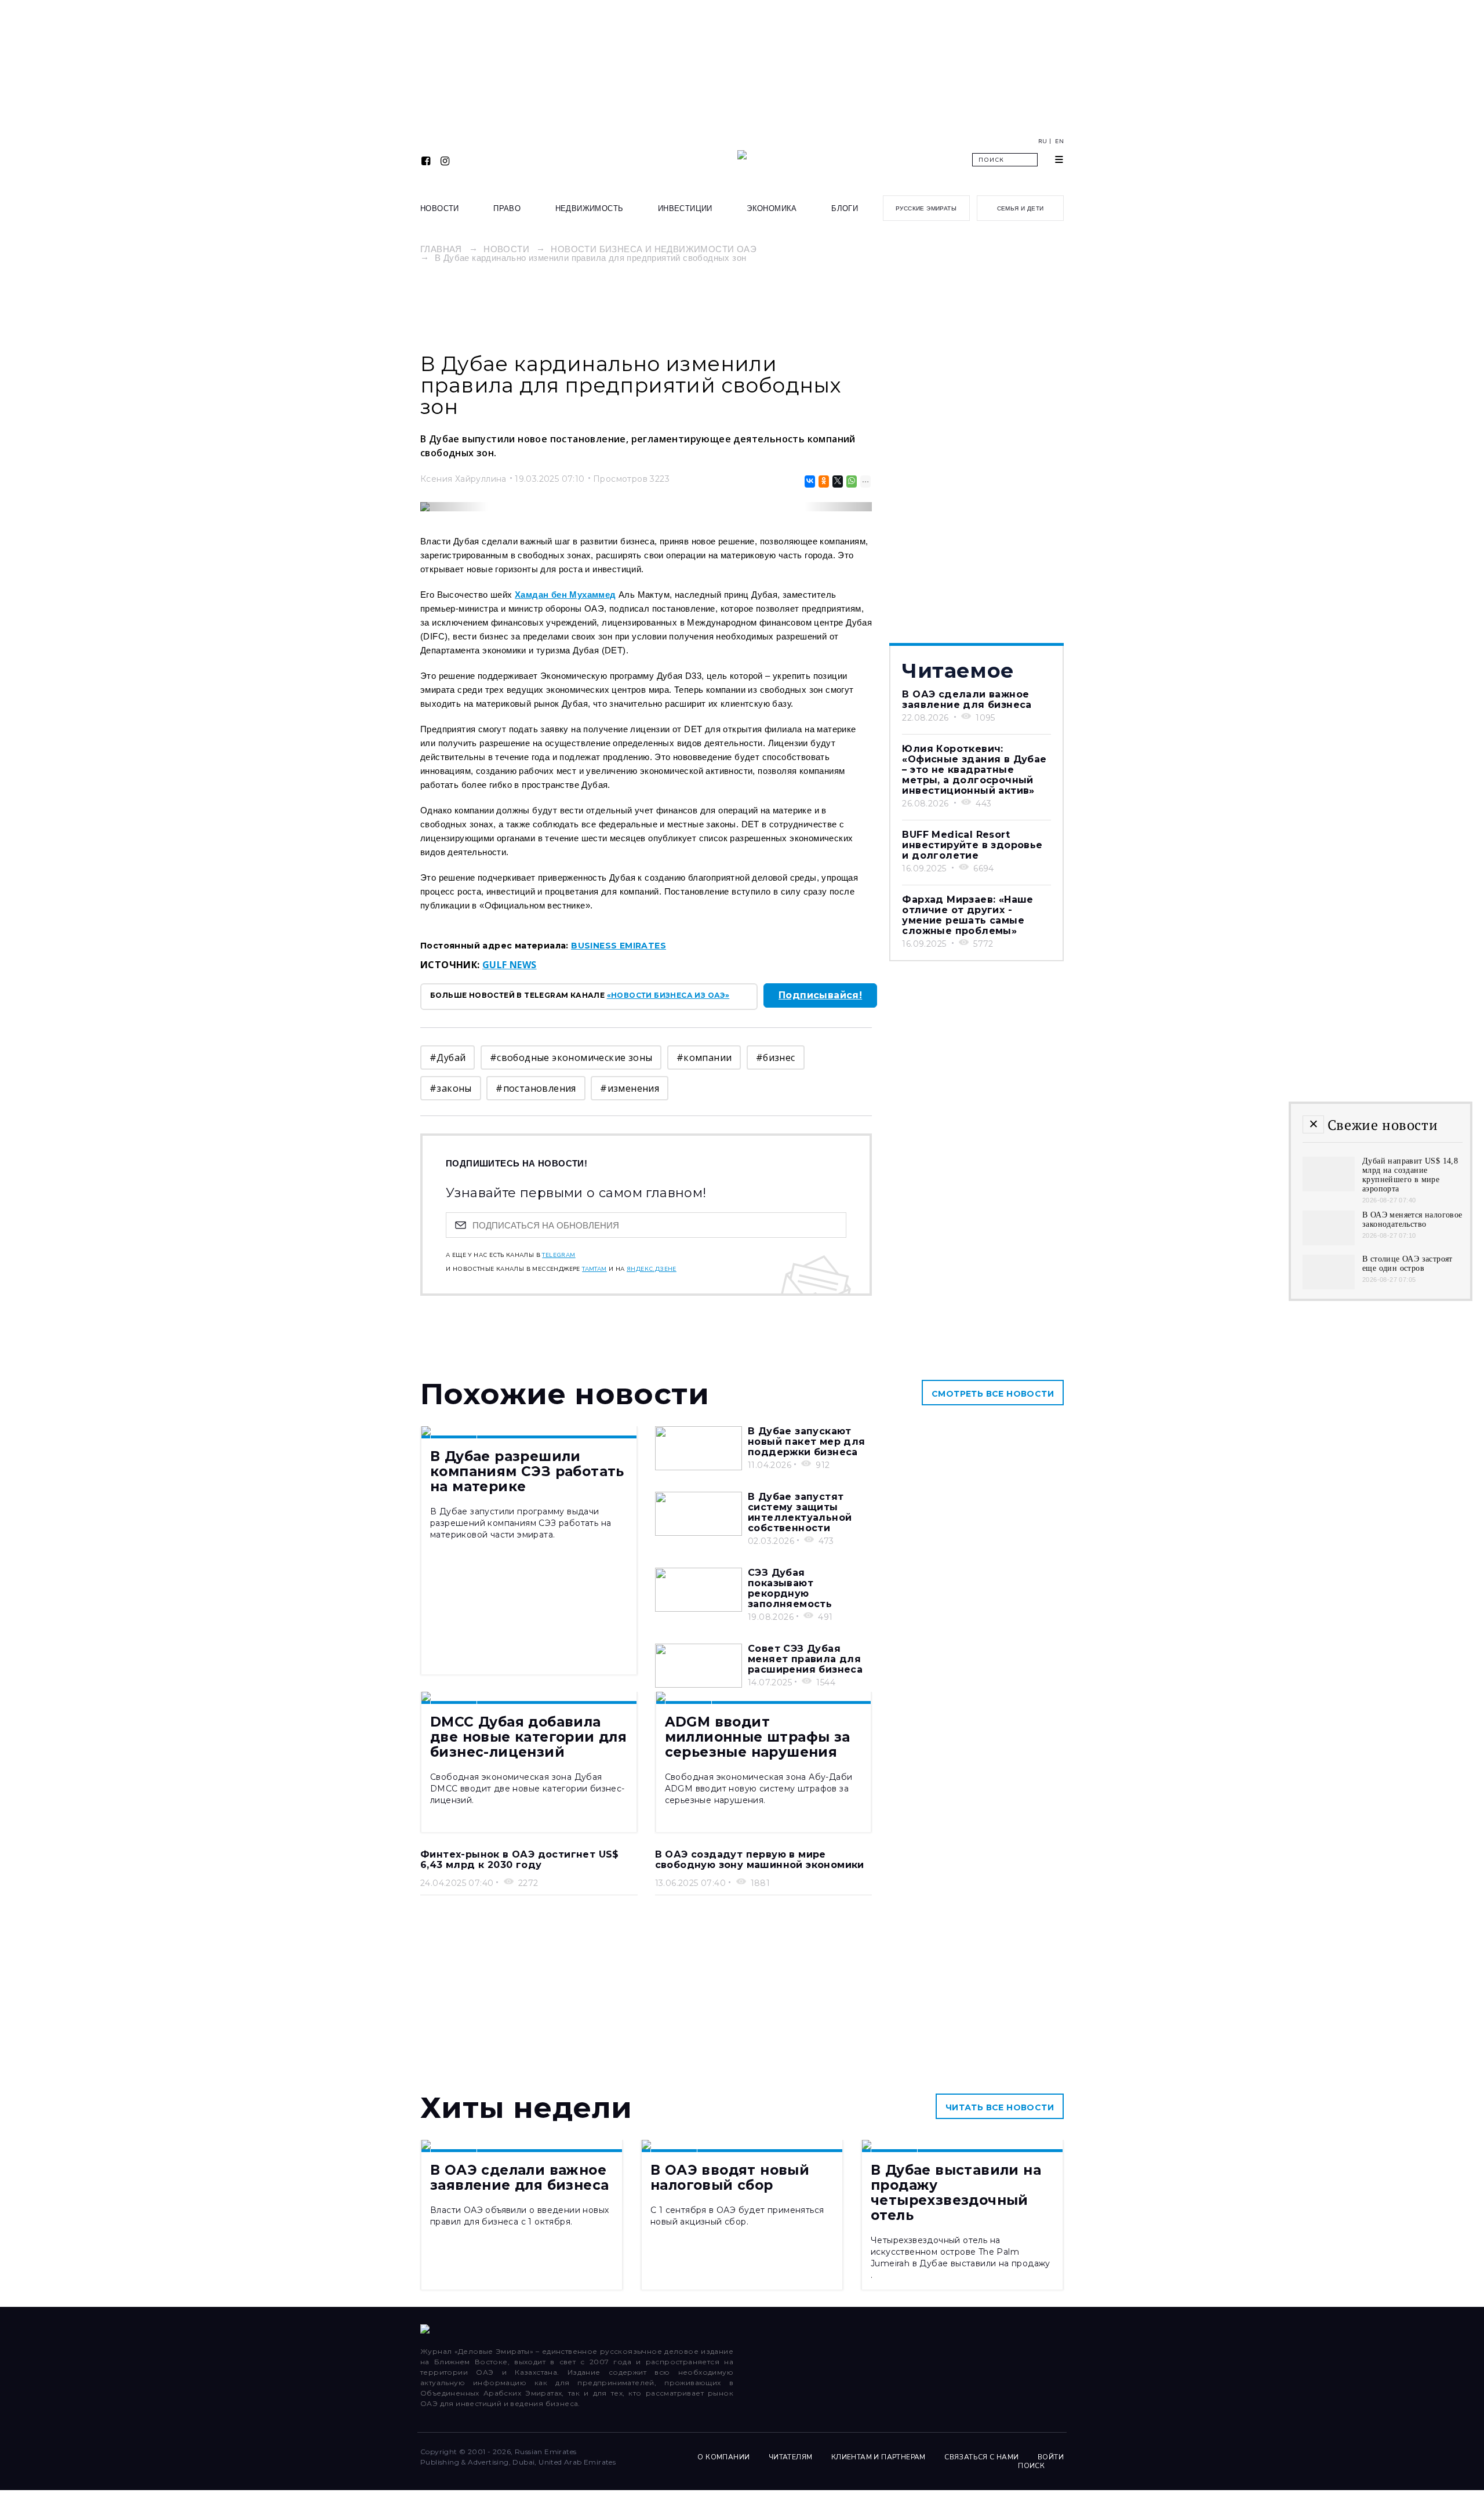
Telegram (559, 1255)
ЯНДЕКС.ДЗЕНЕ (652, 1269)
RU (1043, 141)
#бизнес (776, 1057)
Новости (440, 208)
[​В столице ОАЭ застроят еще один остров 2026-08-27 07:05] (1329, 1286)
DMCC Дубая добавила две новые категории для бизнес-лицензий (528, 1737)
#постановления (536, 1088)
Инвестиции (685, 208)
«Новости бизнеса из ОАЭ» (668, 995)
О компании (723, 2457)
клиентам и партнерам (879, 2457)
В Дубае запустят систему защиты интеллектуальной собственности (800, 1512)
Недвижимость (590, 208)
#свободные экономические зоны (571, 1057)
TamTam (594, 1269)
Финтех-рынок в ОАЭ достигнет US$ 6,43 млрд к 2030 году (520, 1860)
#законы (451, 1088)
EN (1059, 141)
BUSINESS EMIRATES (619, 946)
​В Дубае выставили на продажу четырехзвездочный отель (956, 2193)
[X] (837, 481)
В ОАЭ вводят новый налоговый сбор (730, 2178)
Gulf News (510, 965)
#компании (704, 1057)
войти (1051, 2457)
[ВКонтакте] (809, 481)
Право (507, 208)
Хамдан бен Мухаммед (565, 595)
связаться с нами (981, 2457)
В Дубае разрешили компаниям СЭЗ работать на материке (527, 1471)
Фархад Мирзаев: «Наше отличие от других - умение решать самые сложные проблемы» (967, 915)
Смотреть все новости (993, 1394)
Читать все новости (1000, 2107)
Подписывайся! (820, 995)
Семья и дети (1021, 208)
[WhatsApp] (851, 481)
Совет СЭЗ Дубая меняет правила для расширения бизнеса (805, 1659)
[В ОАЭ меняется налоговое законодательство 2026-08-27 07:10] (1329, 1242)
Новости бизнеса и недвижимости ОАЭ (654, 249)
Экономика (772, 208)
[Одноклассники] (823, 481)
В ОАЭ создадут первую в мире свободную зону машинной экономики (760, 1860)
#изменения (630, 1088)
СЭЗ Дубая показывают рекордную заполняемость (790, 1588)
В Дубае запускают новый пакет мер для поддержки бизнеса (807, 1442)
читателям (791, 2457)
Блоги (845, 208)
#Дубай (448, 1057)
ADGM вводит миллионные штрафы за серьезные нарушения (758, 1737)
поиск (1032, 2466)
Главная (441, 249)
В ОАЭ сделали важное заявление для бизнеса (967, 699)
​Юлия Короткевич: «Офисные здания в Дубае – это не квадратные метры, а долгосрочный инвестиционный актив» (974, 770)
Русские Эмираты (926, 208)
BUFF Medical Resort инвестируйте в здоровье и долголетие (972, 845)
